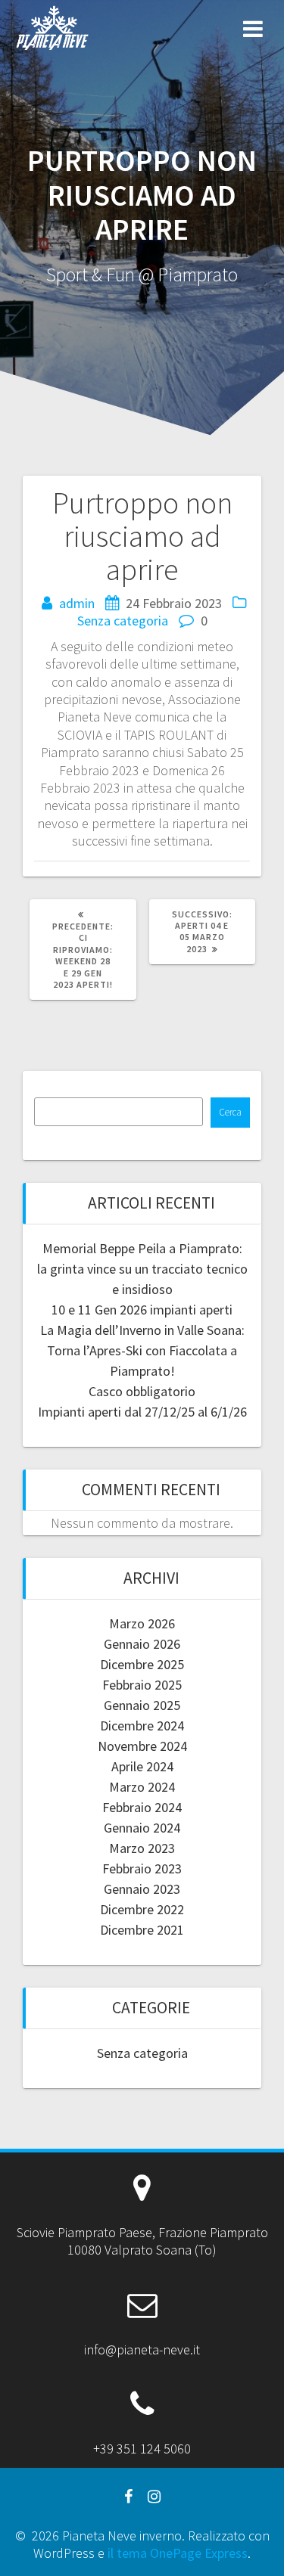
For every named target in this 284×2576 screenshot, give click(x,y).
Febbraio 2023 (142, 1868)
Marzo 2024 (142, 1787)
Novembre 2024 (142, 1746)
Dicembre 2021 (142, 1930)
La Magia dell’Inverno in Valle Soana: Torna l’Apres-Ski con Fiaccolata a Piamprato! (142, 1350)
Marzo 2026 (142, 1623)
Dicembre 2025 (142, 1664)
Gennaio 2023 (142, 1889)
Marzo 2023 (142, 1848)
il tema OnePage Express (178, 2553)
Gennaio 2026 (142, 1644)
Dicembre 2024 (142, 1726)
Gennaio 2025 (142, 1705)
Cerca (230, 1112)
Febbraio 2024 (142, 1807)
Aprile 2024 (142, 1766)
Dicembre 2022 (142, 1909)
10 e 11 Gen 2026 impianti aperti (142, 1310)
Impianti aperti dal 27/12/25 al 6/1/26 (142, 1412)
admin (77, 603)
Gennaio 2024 (142, 1828)
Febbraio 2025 (142, 1685)
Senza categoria (123, 621)
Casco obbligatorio (142, 1391)
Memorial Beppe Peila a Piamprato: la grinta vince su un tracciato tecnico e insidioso (142, 1269)
